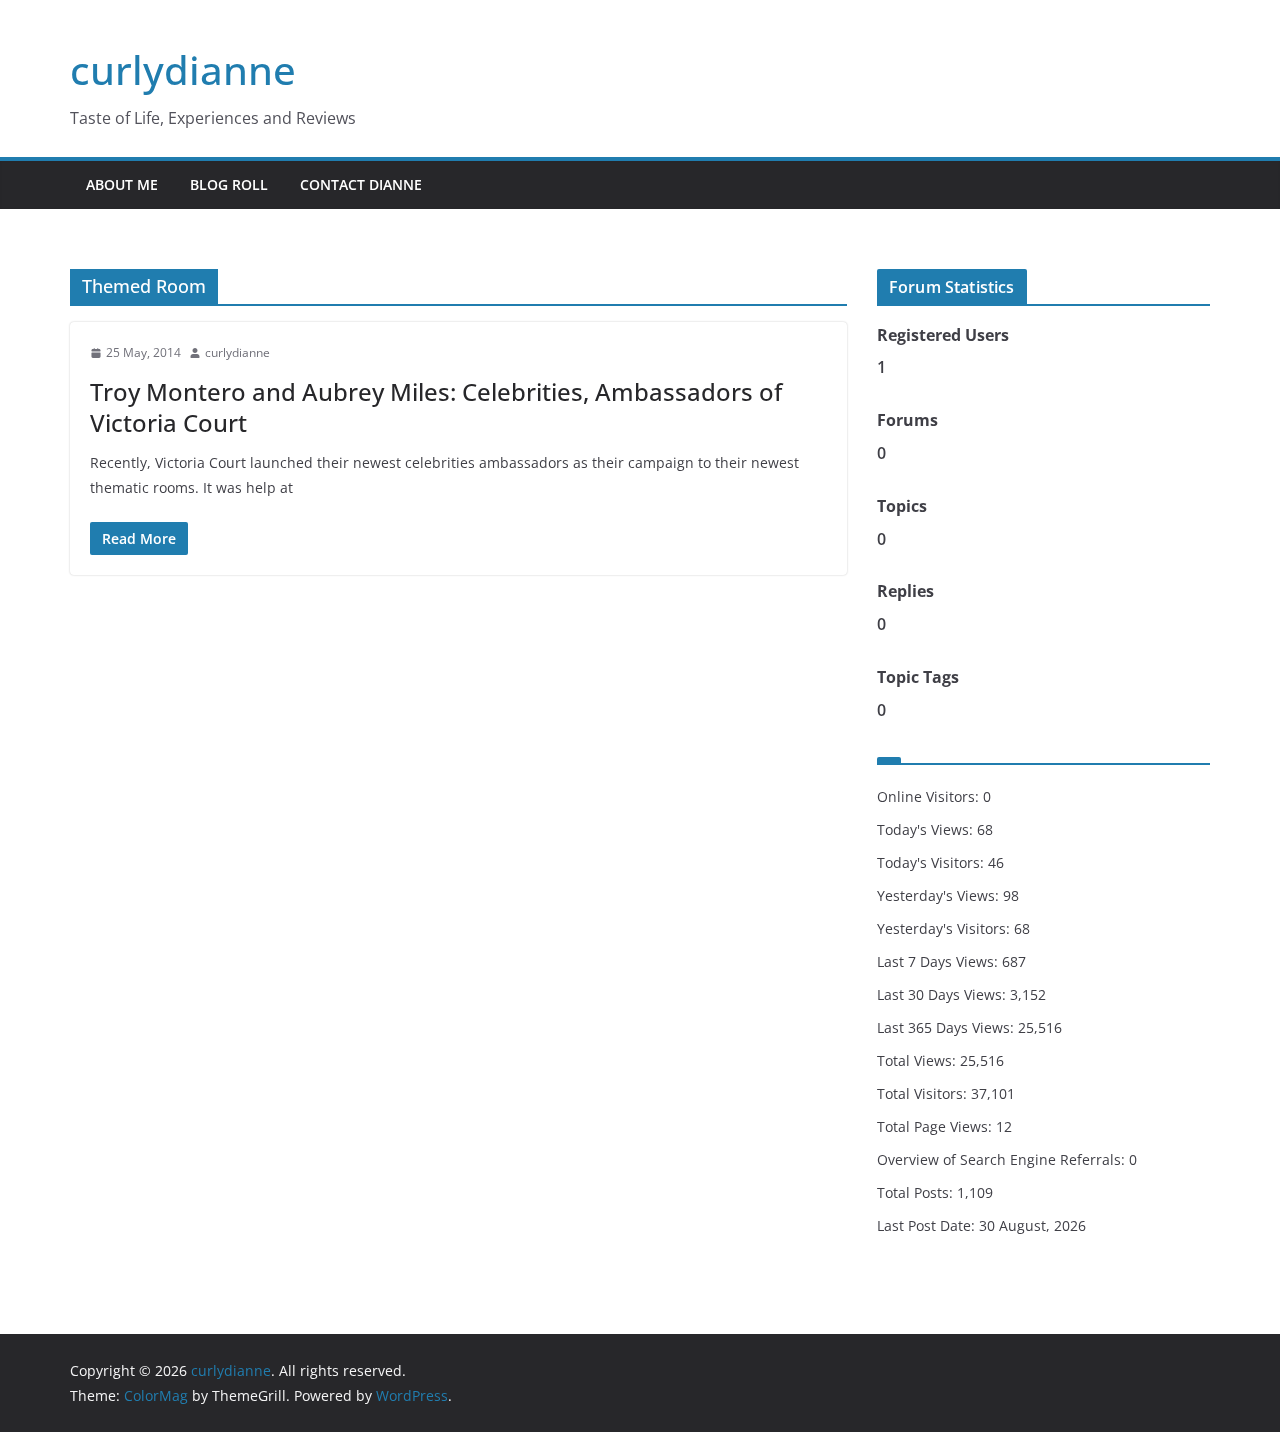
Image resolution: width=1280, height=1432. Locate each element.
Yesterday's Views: (940, 895)
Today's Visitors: (932, 862)
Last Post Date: (928, 1225)
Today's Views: (927, 829)
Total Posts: (917, 1192)
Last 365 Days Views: (947, 1027)
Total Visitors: (924, 1093)
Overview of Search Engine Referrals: (1003, 1159)
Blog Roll (229, 184)
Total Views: (918, 1060)
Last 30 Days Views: (943, 994)
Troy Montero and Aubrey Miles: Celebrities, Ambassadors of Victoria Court (436, 407)
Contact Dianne (361, 184)
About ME (122, 184)
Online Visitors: (930, 796)
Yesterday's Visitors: (945, 928)
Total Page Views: (936, 1126)
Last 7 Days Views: (939, 961)
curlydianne (183, 69)
